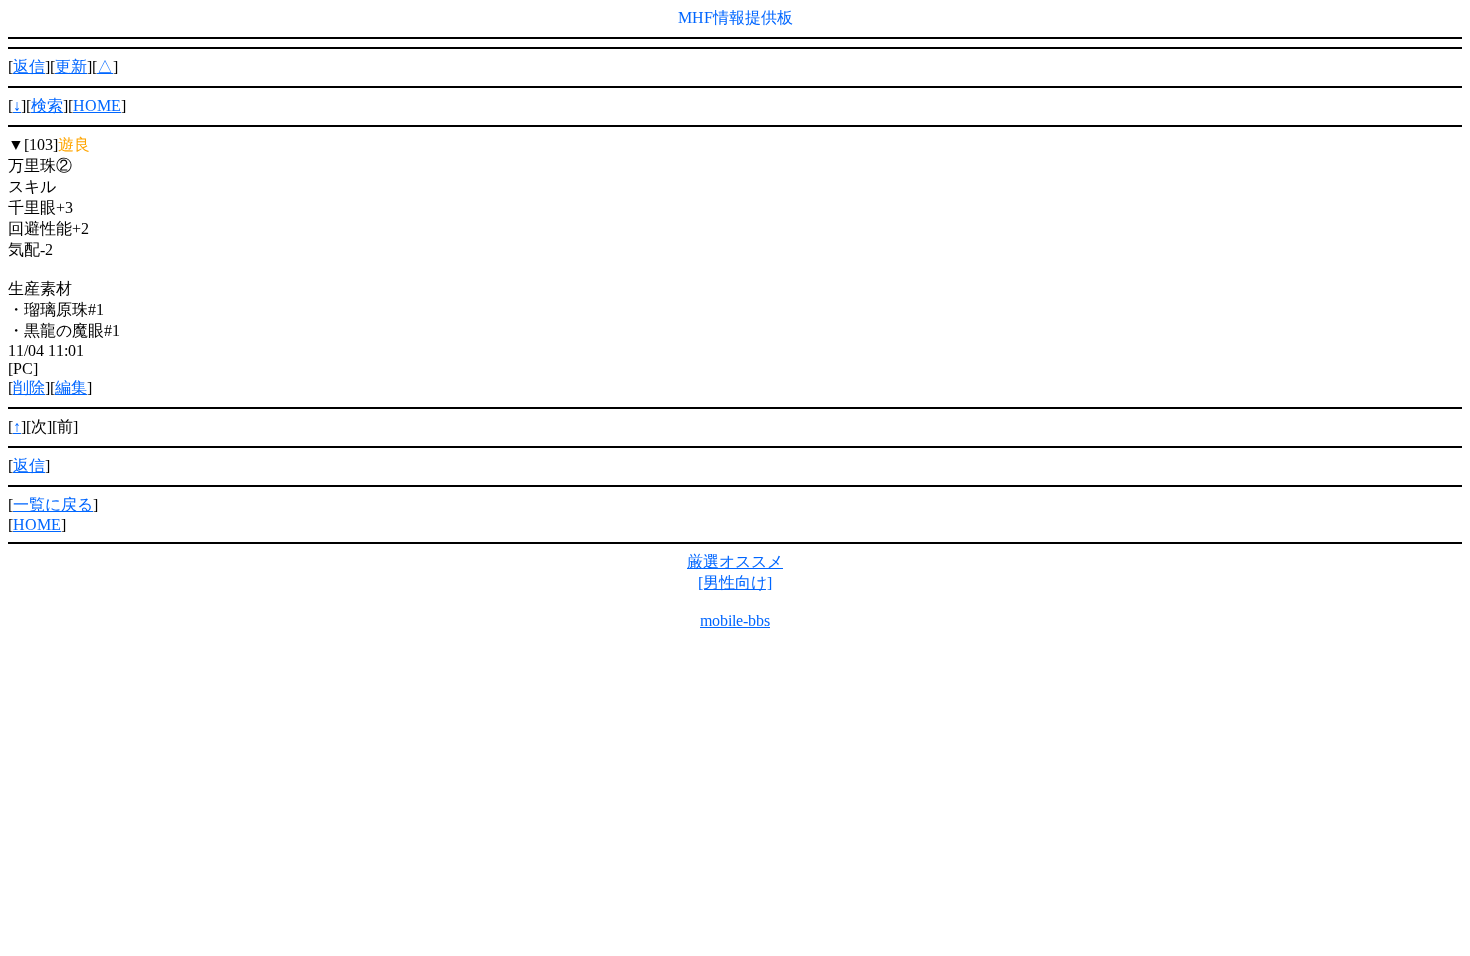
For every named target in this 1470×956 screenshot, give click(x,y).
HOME (97, 105)
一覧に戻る (53, 504)
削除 (29, 387)
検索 (47, 105)
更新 (71, 66)
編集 (71, 387)
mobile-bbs (735, 620)
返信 (29, 66)
